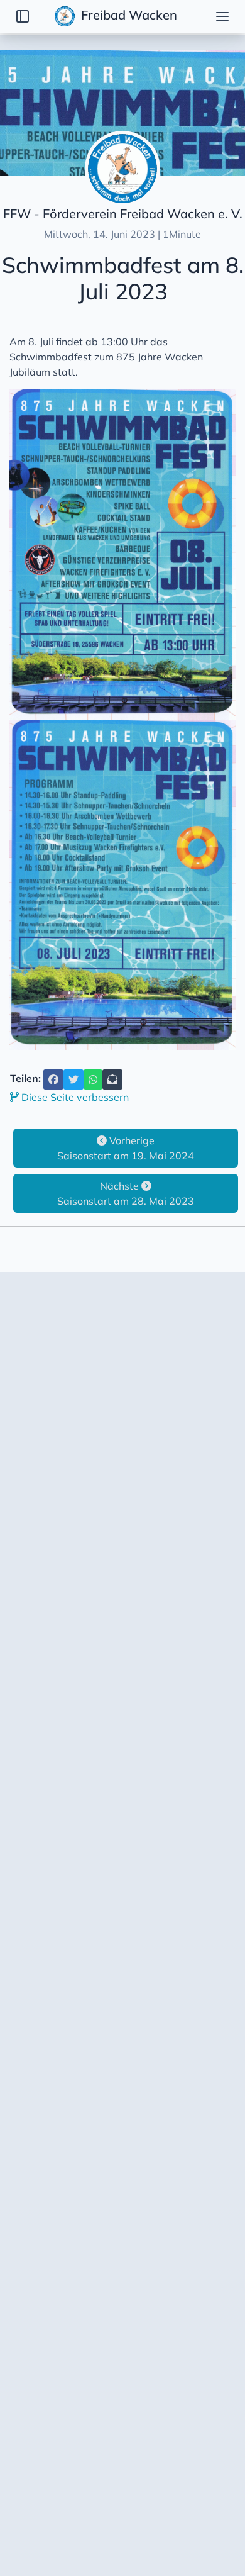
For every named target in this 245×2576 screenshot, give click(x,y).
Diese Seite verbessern (74, 1097)
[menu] (222, 16)
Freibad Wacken (128, 15)
